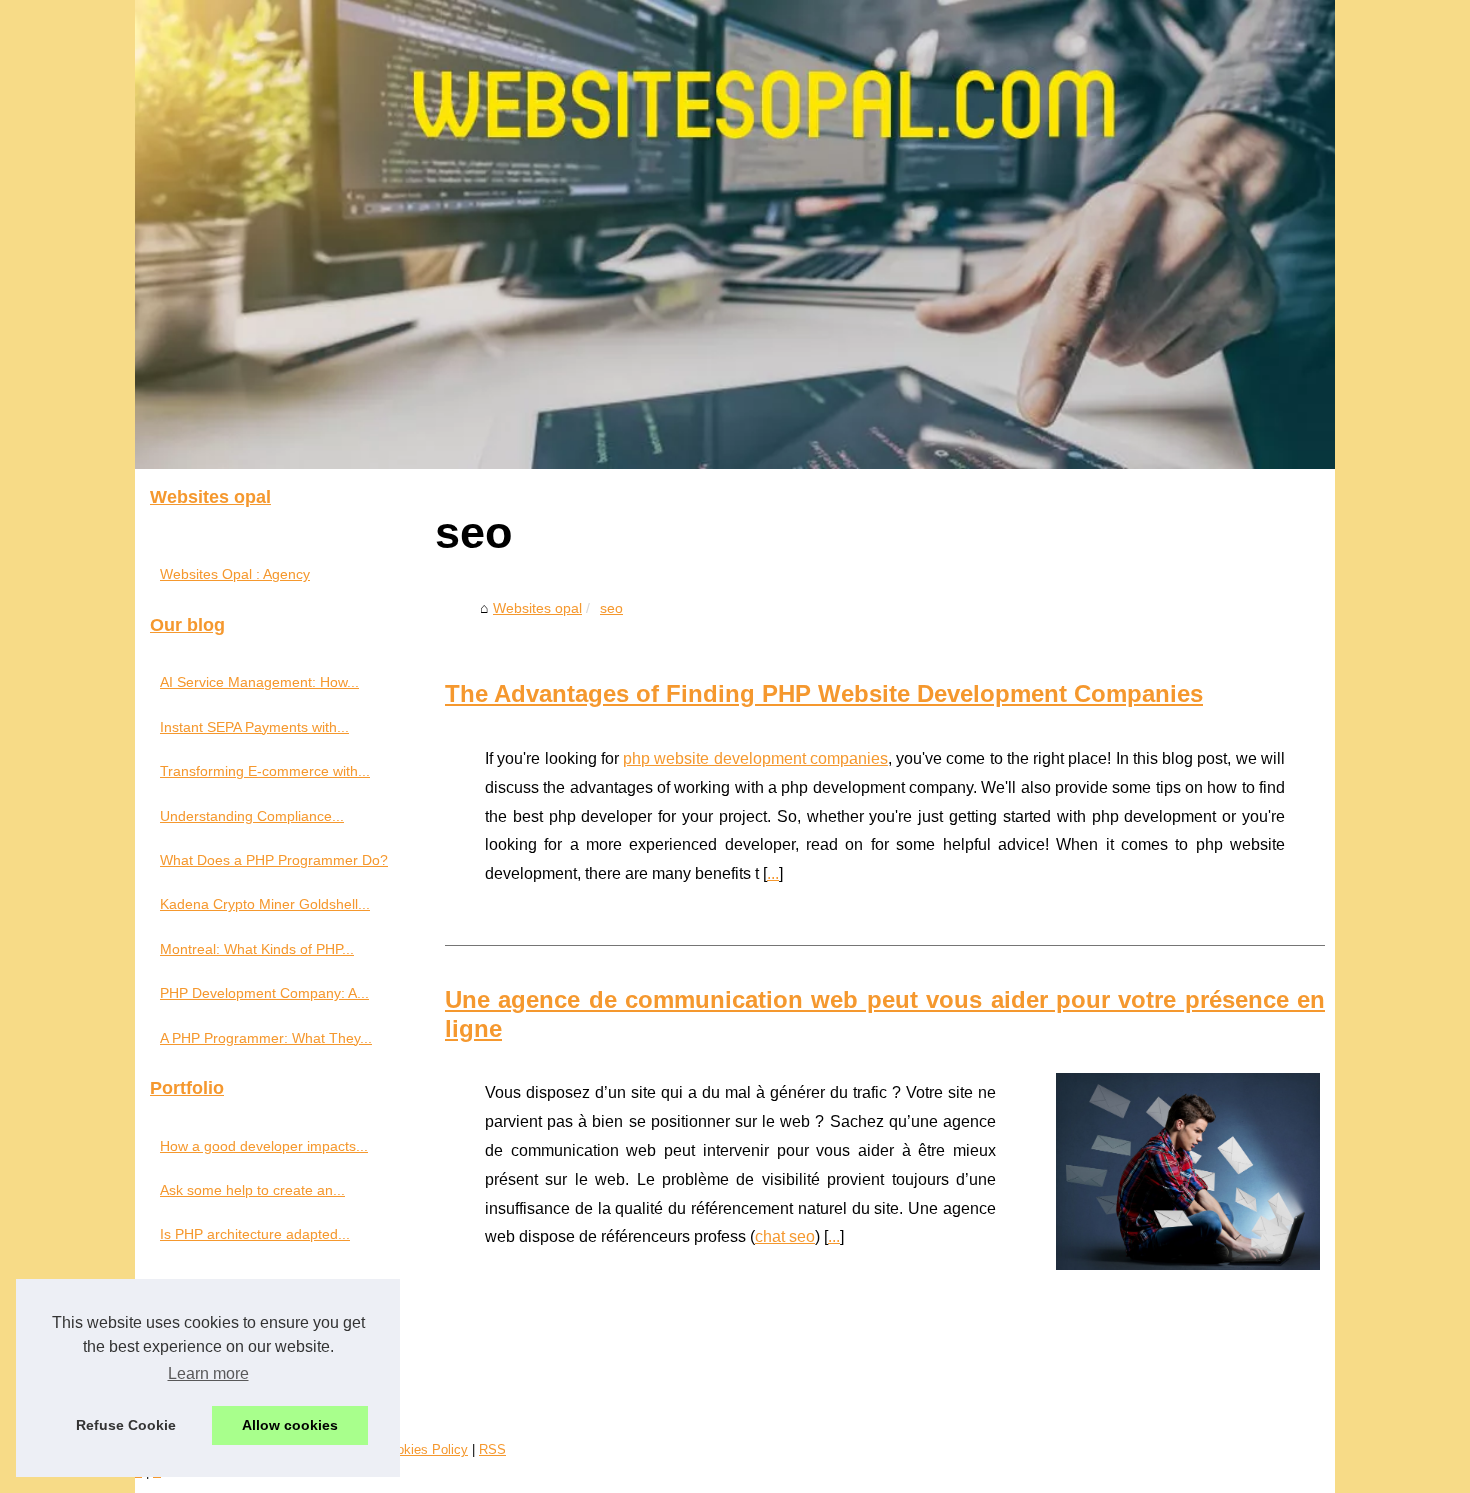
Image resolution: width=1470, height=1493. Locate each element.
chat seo (785, 1236)
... (773, 873)
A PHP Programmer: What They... (266, 1038)
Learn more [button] (208, 1373)
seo (611, 608)
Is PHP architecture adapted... (255, 1234)
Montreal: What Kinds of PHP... (257, 949)
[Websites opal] (735, 234)
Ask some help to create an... (252, 1190)
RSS (492, 1449)
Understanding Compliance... (252, 816)
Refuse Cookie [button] (126, 1425)
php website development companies (755, 758)
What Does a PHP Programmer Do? (274, 860)
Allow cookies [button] (290, 1425)
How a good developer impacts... (264, 1146)
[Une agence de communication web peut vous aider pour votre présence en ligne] (1188, 1168)
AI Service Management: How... (259, 682)
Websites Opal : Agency (235, 574)
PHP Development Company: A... (264, 993)
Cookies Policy (424, 1449)
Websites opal (537, 608)
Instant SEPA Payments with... (254, 727)
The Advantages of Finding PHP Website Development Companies (824, 693)
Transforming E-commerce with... (265, 771)
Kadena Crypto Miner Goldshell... (265, 904)
